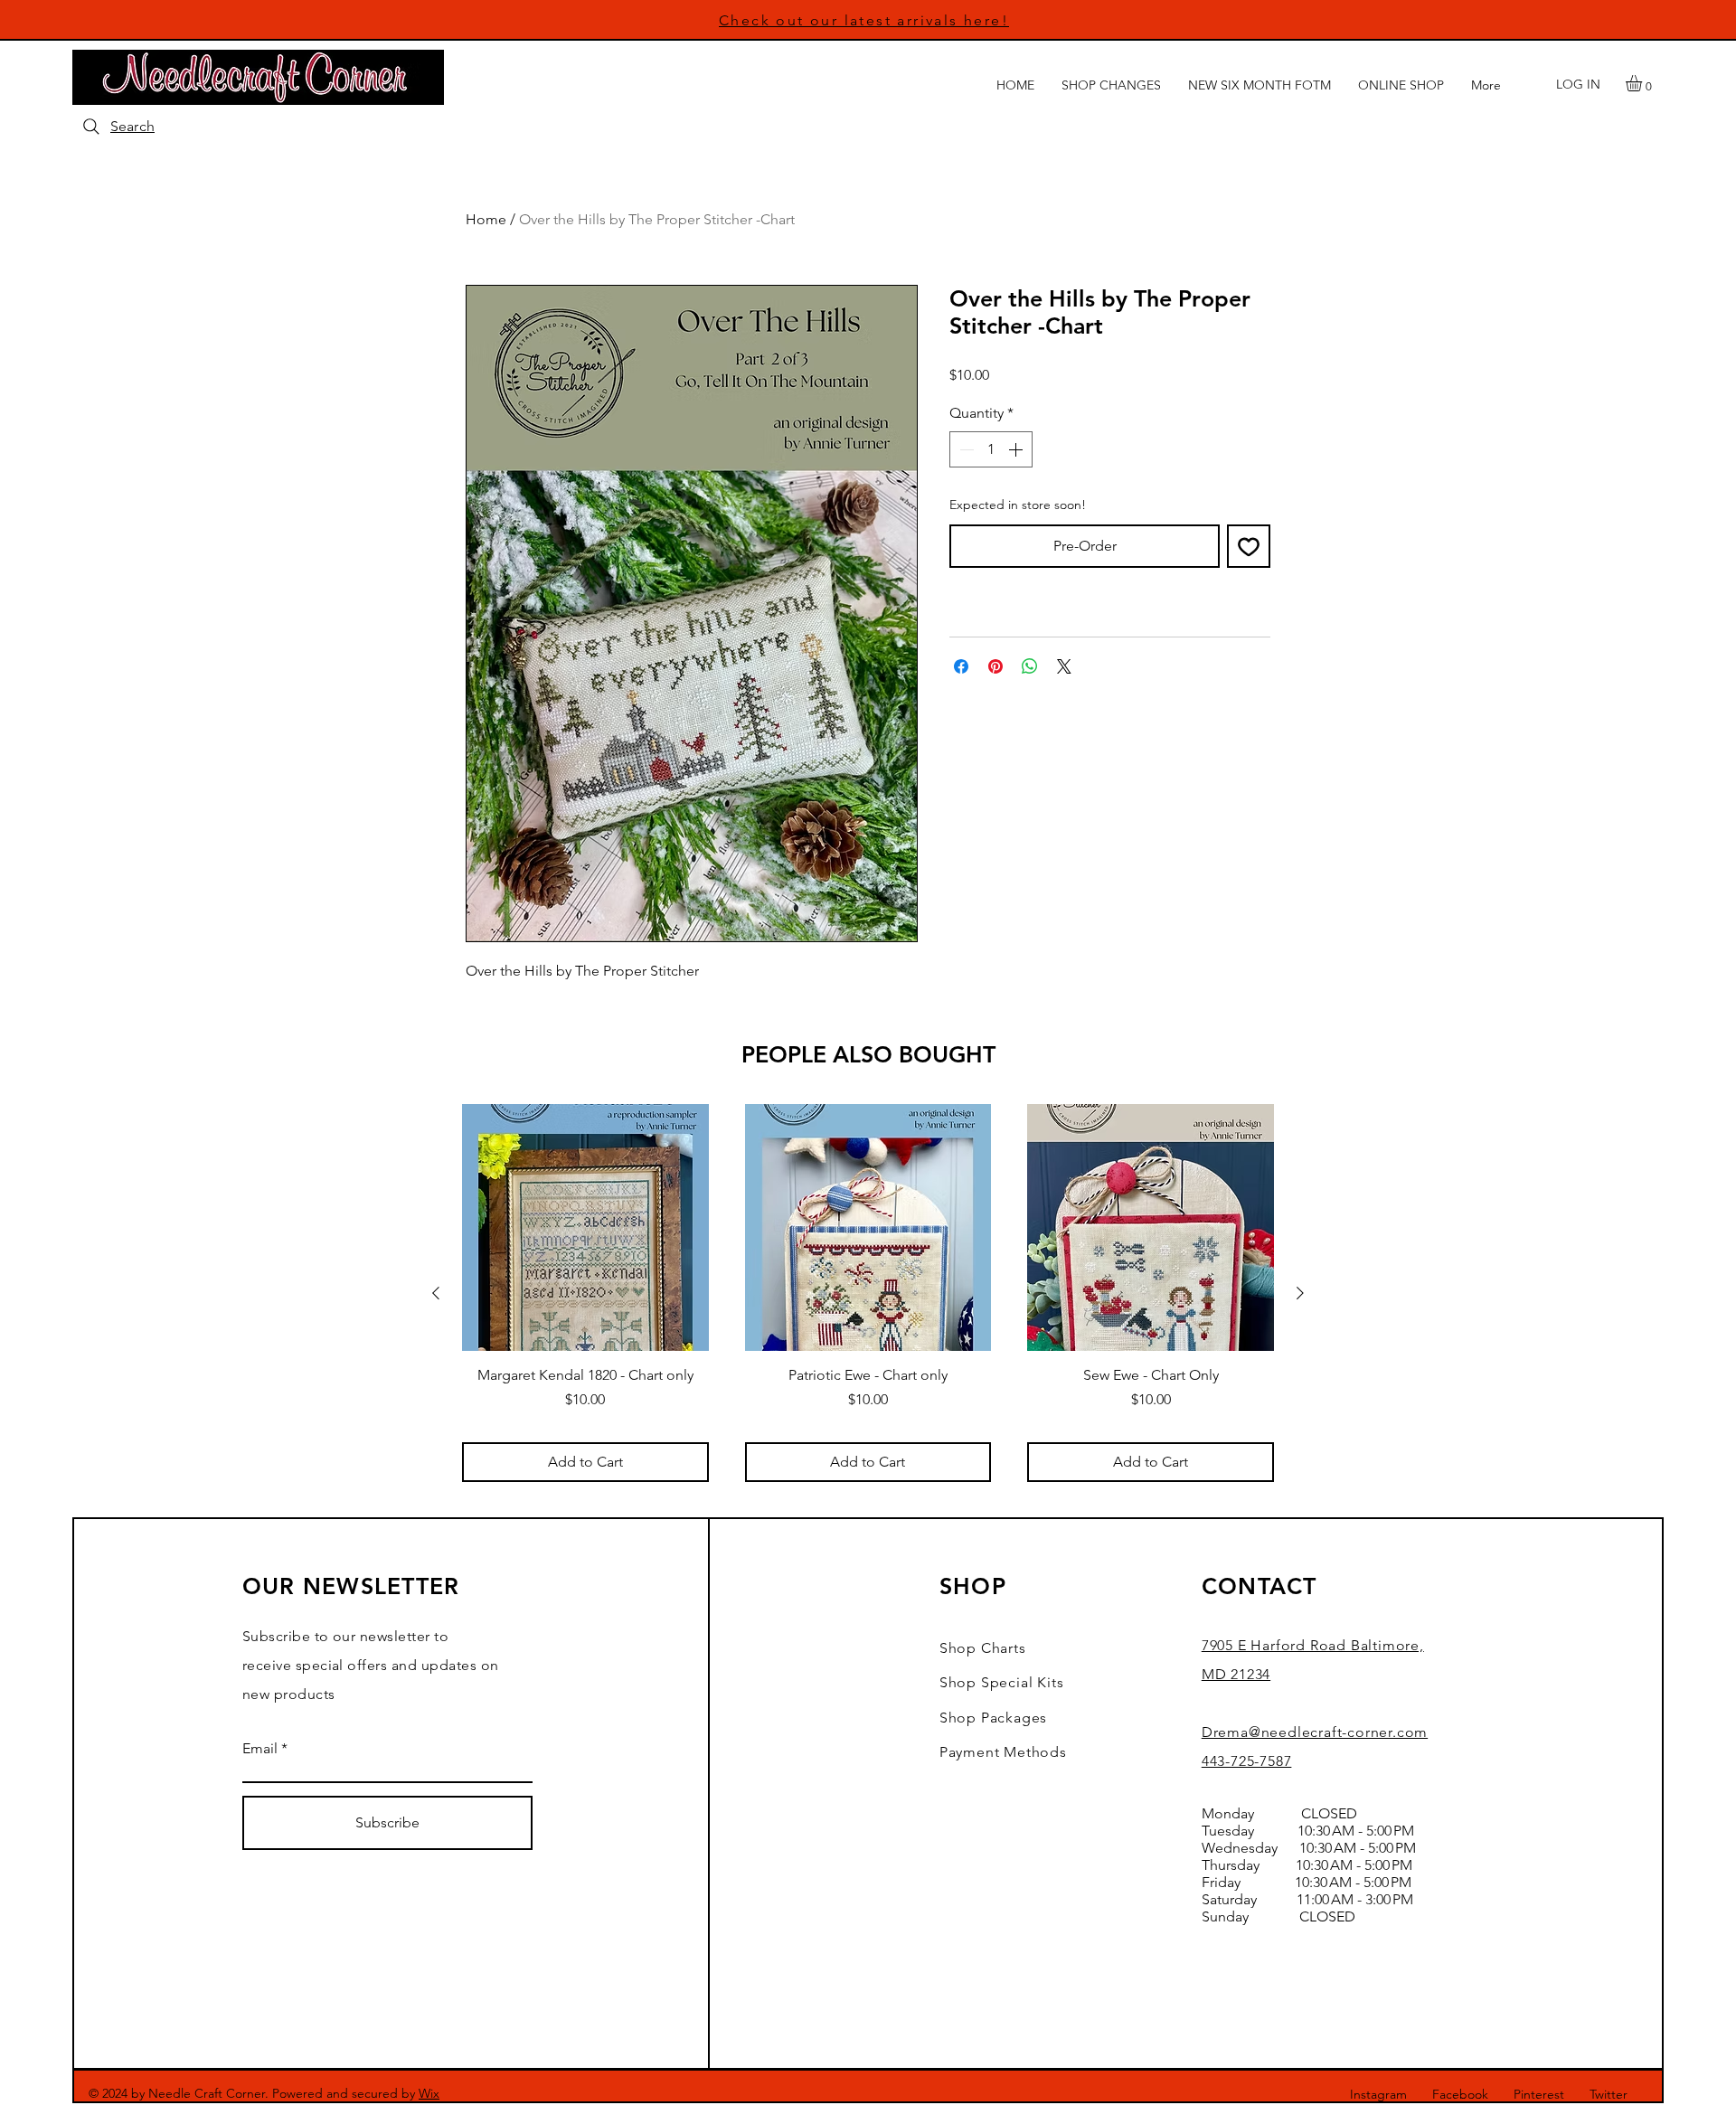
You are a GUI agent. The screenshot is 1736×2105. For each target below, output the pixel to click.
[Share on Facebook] (961, 666)
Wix (429, 2093)
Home (486, 219)
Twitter (1609, 2094)
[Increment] (1017, 449)
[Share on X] (1064, 666)
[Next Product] (1300, 1293)
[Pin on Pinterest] (995, 666)
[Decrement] (965, 449)
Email (260, 1749)
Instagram (1378, 2094)
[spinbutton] (991, 449)
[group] (868, 1293)
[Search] (91, 127)
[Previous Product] (436, 1293)
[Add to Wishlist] (1249, 546)
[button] (1643, 83)
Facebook (1460, 2094)
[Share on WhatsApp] (1030, 666)
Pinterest (1539, 2094)
